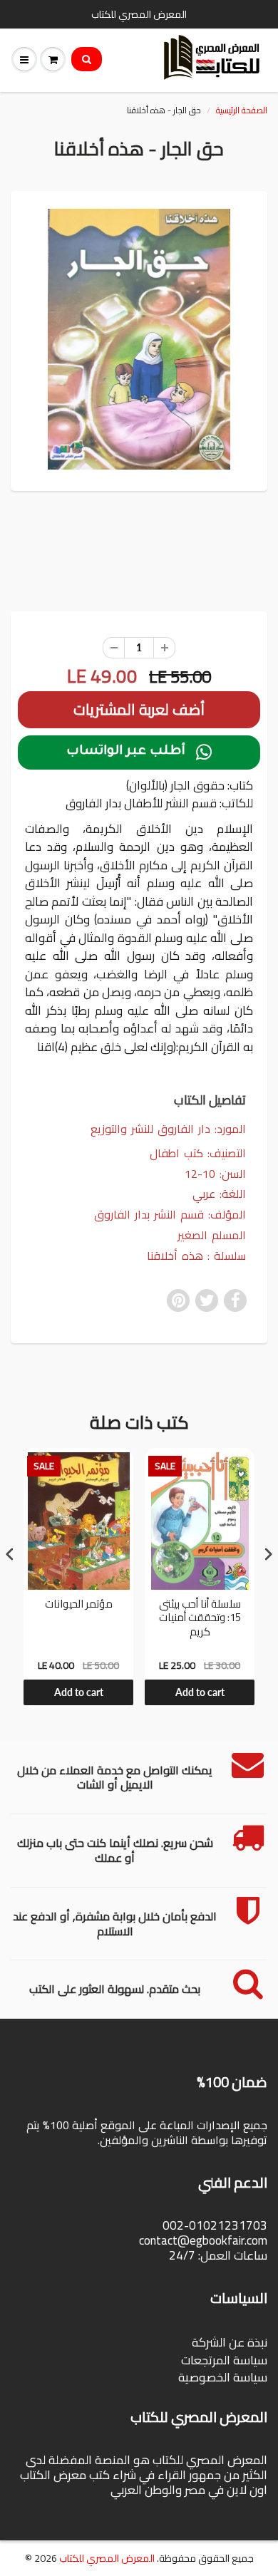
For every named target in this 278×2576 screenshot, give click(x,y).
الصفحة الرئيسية (242, 110)
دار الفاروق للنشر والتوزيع (150, 1129)
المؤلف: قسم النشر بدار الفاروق (170, 1215)
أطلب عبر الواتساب (139, 752)
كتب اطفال (176, 1153)
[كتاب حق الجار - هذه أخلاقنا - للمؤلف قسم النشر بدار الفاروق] (139, 339)
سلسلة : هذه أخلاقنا (196, 1256)
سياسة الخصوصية (223, 2377)
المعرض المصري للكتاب (107, 2558)
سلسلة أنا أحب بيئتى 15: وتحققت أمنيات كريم (200, 1619)
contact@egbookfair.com (203, 2240)
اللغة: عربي (219, 1194)
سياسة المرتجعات (224, 2360)
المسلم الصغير (212, 1235)
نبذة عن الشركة (230, 2342)
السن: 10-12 (215, 1174)
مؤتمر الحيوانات (79, 1605)
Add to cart (79, 1692)
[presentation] (10, 1555)
